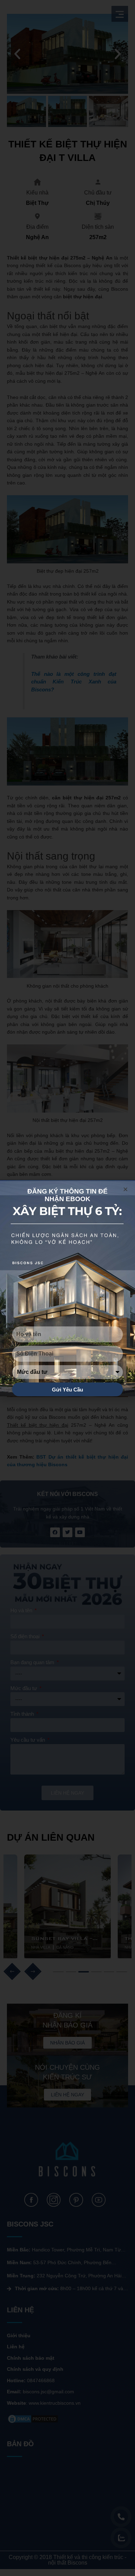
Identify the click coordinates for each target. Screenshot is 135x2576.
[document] (67, 1288)
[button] (125, 1189)
